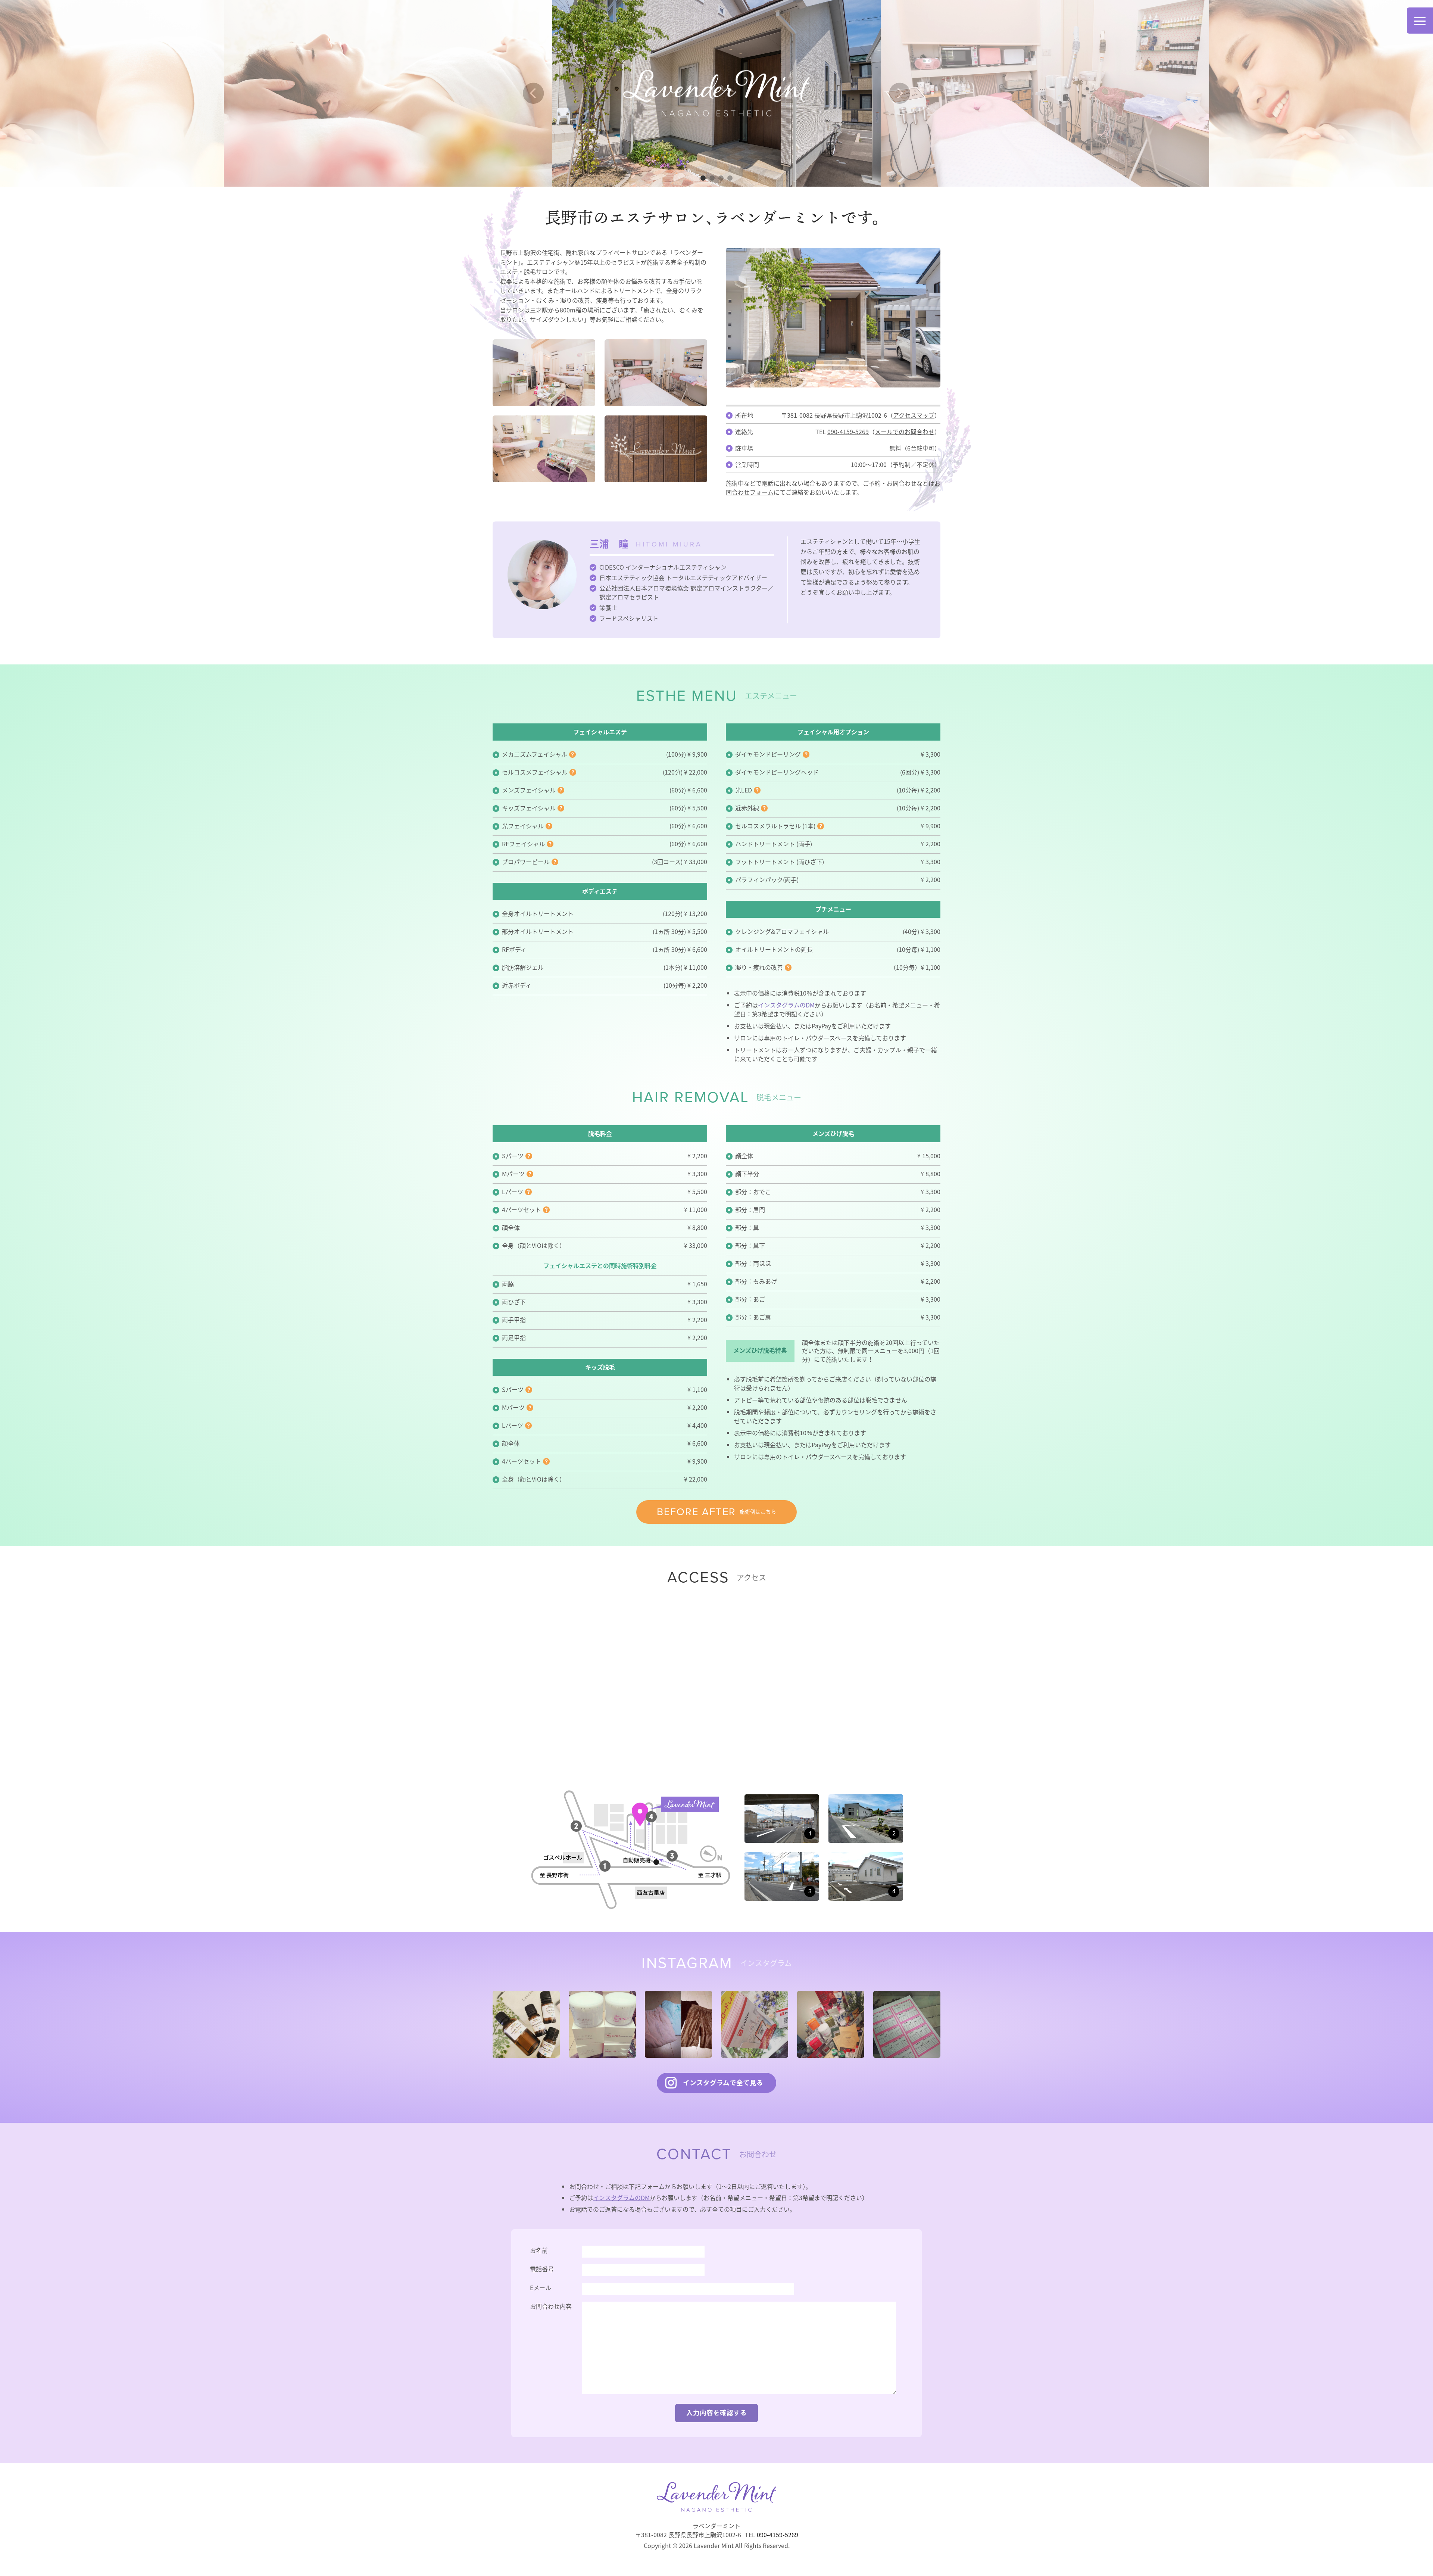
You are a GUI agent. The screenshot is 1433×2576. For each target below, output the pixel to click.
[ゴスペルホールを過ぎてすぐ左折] (782, 1799)
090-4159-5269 (848, 432)
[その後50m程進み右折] (866, 1799)
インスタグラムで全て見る (723, 2083)
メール (905, 432)
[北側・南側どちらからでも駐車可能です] (866, 1857)
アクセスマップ (914, 415)
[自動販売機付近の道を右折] (782, 1857)
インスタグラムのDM (786, 1005)
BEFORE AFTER (716, 1512)
